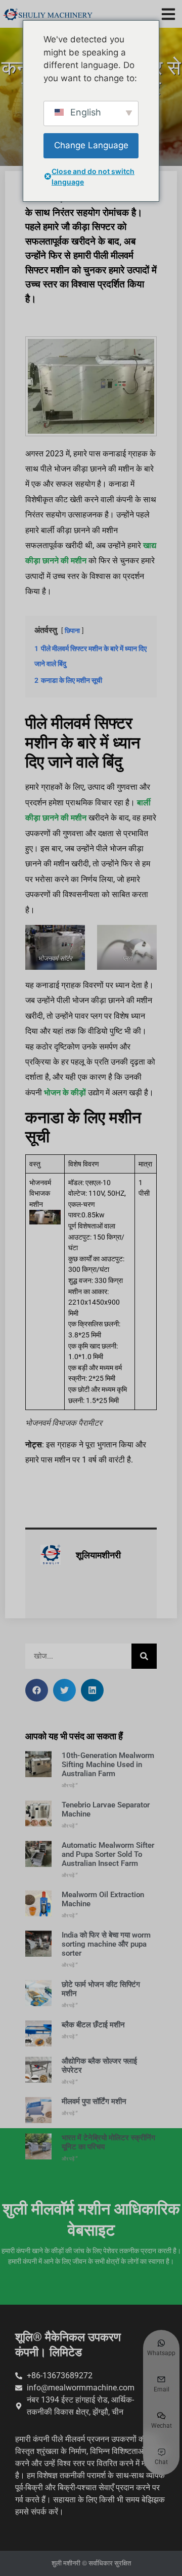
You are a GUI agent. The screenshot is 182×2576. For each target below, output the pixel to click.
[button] (168, 14)
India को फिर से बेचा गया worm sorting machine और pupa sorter (106, 1944)
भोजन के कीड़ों (65, 1093)
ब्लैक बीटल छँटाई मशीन (93, 2025)
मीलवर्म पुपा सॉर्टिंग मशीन (94, 2101)
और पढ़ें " (70, 1785)
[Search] (144, 1656)
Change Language (91, 145)
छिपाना (72, 631)
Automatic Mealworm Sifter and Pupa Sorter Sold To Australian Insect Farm (108, 1854)
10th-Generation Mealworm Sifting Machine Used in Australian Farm (108, 1765)
